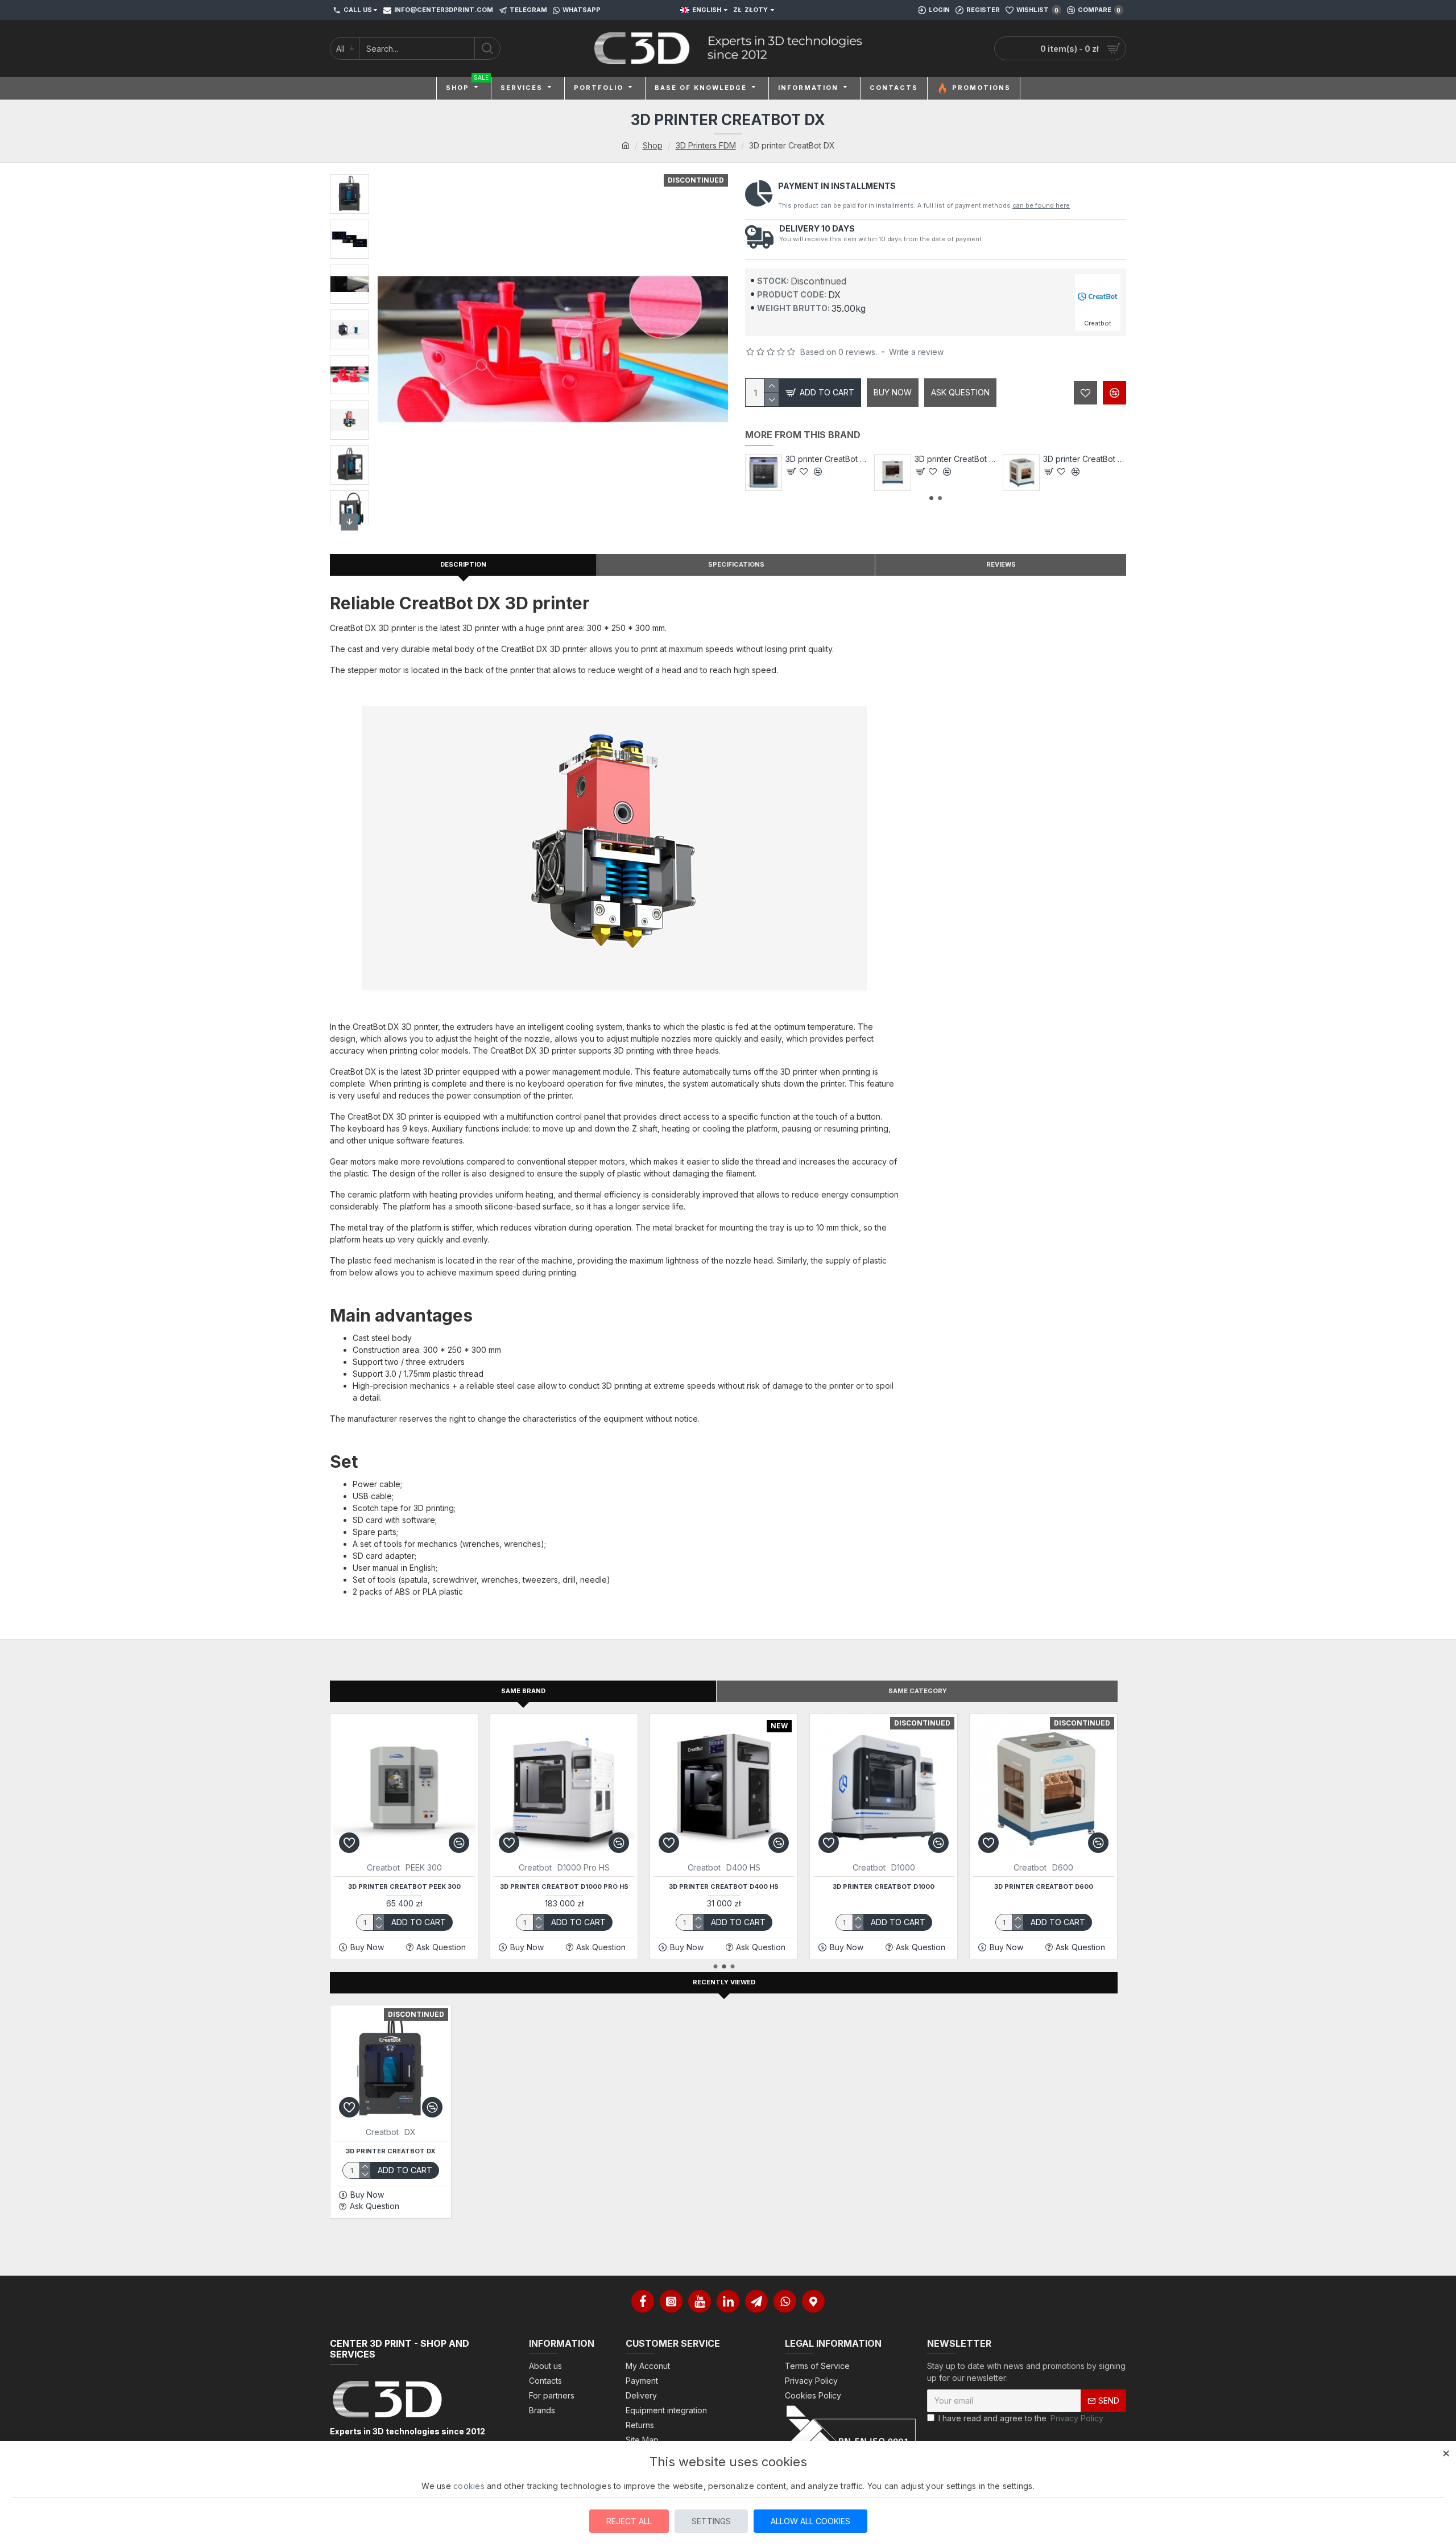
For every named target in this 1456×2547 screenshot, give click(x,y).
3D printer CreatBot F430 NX (827, 459)
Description (463, 564)
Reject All (629, 2521)
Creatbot (383, 1867)
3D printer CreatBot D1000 (884, 1886)
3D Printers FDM (706, 145)
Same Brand (523, 1691)
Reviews (1001, 564)
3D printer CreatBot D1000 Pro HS (564, 1886)
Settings (711, 2521)
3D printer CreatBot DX (391, 2151)
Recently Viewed (724, 1982)
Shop (653, 145)
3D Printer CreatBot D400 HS (724, 1886)
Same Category (918, 1691)
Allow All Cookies (810, 2521)
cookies (469, 2486)
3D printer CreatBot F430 (956, 459)
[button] (350, 185)
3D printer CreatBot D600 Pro (1085, 459)
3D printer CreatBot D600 (1044, 1886)
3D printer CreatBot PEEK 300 (404, 1886)
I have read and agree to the (1021, 2418)
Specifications (736, 564)
